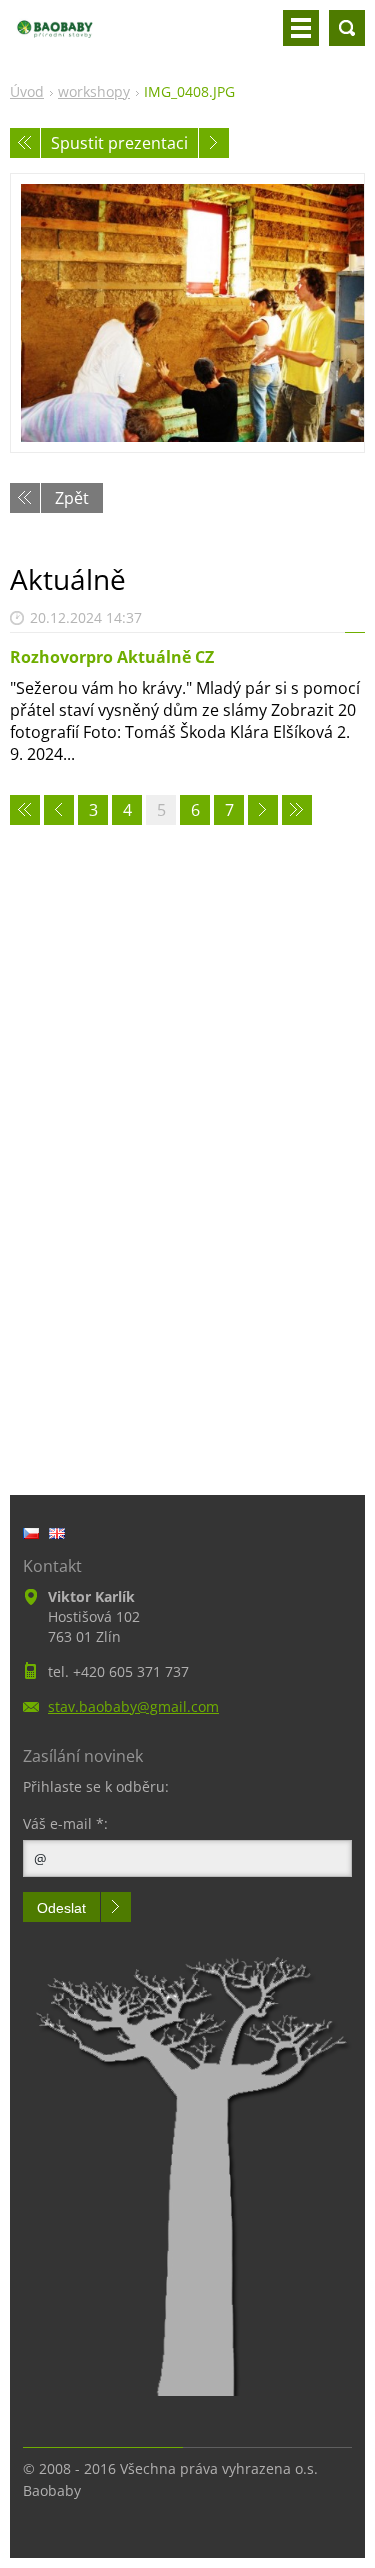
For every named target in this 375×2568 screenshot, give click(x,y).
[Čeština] (31, 1533)
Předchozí (25, 143)
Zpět (72, 498)
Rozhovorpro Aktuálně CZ (112, 657)
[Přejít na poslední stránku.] (297, 810)
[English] (57, 1533)
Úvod (27, 91)
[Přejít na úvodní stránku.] (55, 36)
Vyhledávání (347, 28)
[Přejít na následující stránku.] (263, 810)
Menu (301, 28)
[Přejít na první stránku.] (25, 810)
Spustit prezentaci (119, 143)
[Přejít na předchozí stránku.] (59, 810)
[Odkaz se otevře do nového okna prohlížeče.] (187, 313)
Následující (214, 143)
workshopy (94, 91)
